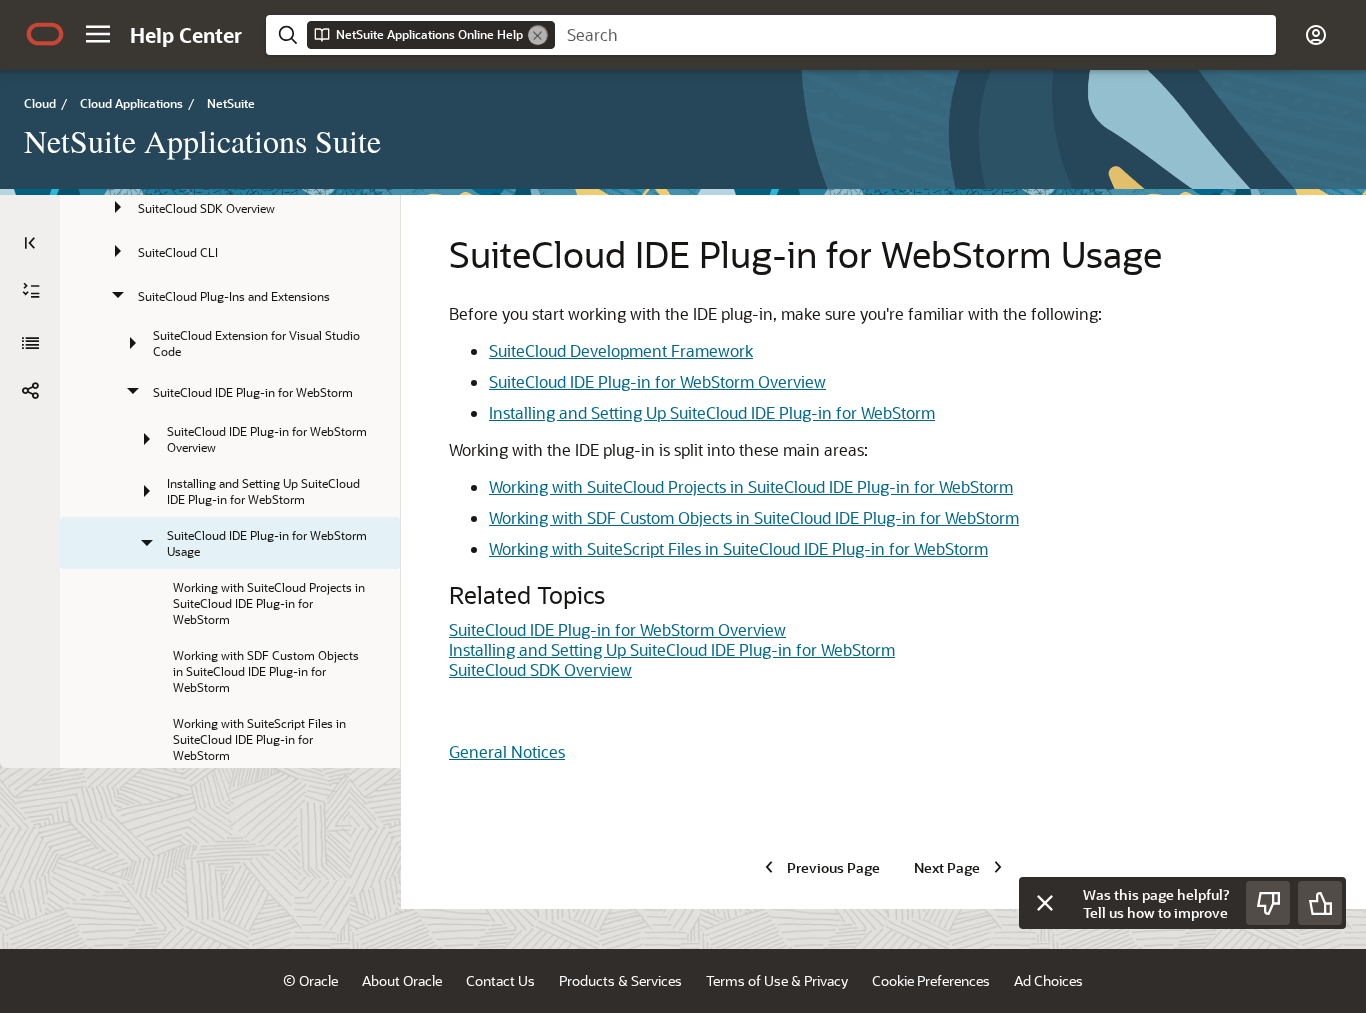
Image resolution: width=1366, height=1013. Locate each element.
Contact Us (500, 980)
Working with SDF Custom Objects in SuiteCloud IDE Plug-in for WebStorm (754, 517)
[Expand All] (31, 291)
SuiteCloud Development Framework (621, 350)
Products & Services (620, 980)
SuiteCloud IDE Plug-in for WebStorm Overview (657, 381)
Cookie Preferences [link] (931, 980)
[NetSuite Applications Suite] (30, 343)
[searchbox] (915, 35)
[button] (98, 34)
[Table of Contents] (30, 243)
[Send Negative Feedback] (1268, 903)
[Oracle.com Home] (45, 34)
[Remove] (538, 35)
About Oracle (402, 980)
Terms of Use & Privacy (777, 980)
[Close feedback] (1045, 903)
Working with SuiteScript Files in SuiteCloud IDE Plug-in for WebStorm (738, 548)
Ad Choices (1048, 980)
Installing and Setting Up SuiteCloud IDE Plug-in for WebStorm (712, 412)
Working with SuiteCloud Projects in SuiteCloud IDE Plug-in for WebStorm (751, 486)
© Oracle (310, 980)
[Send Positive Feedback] (1320, 903)
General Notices (507, 751)
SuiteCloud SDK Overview (540, 669)
